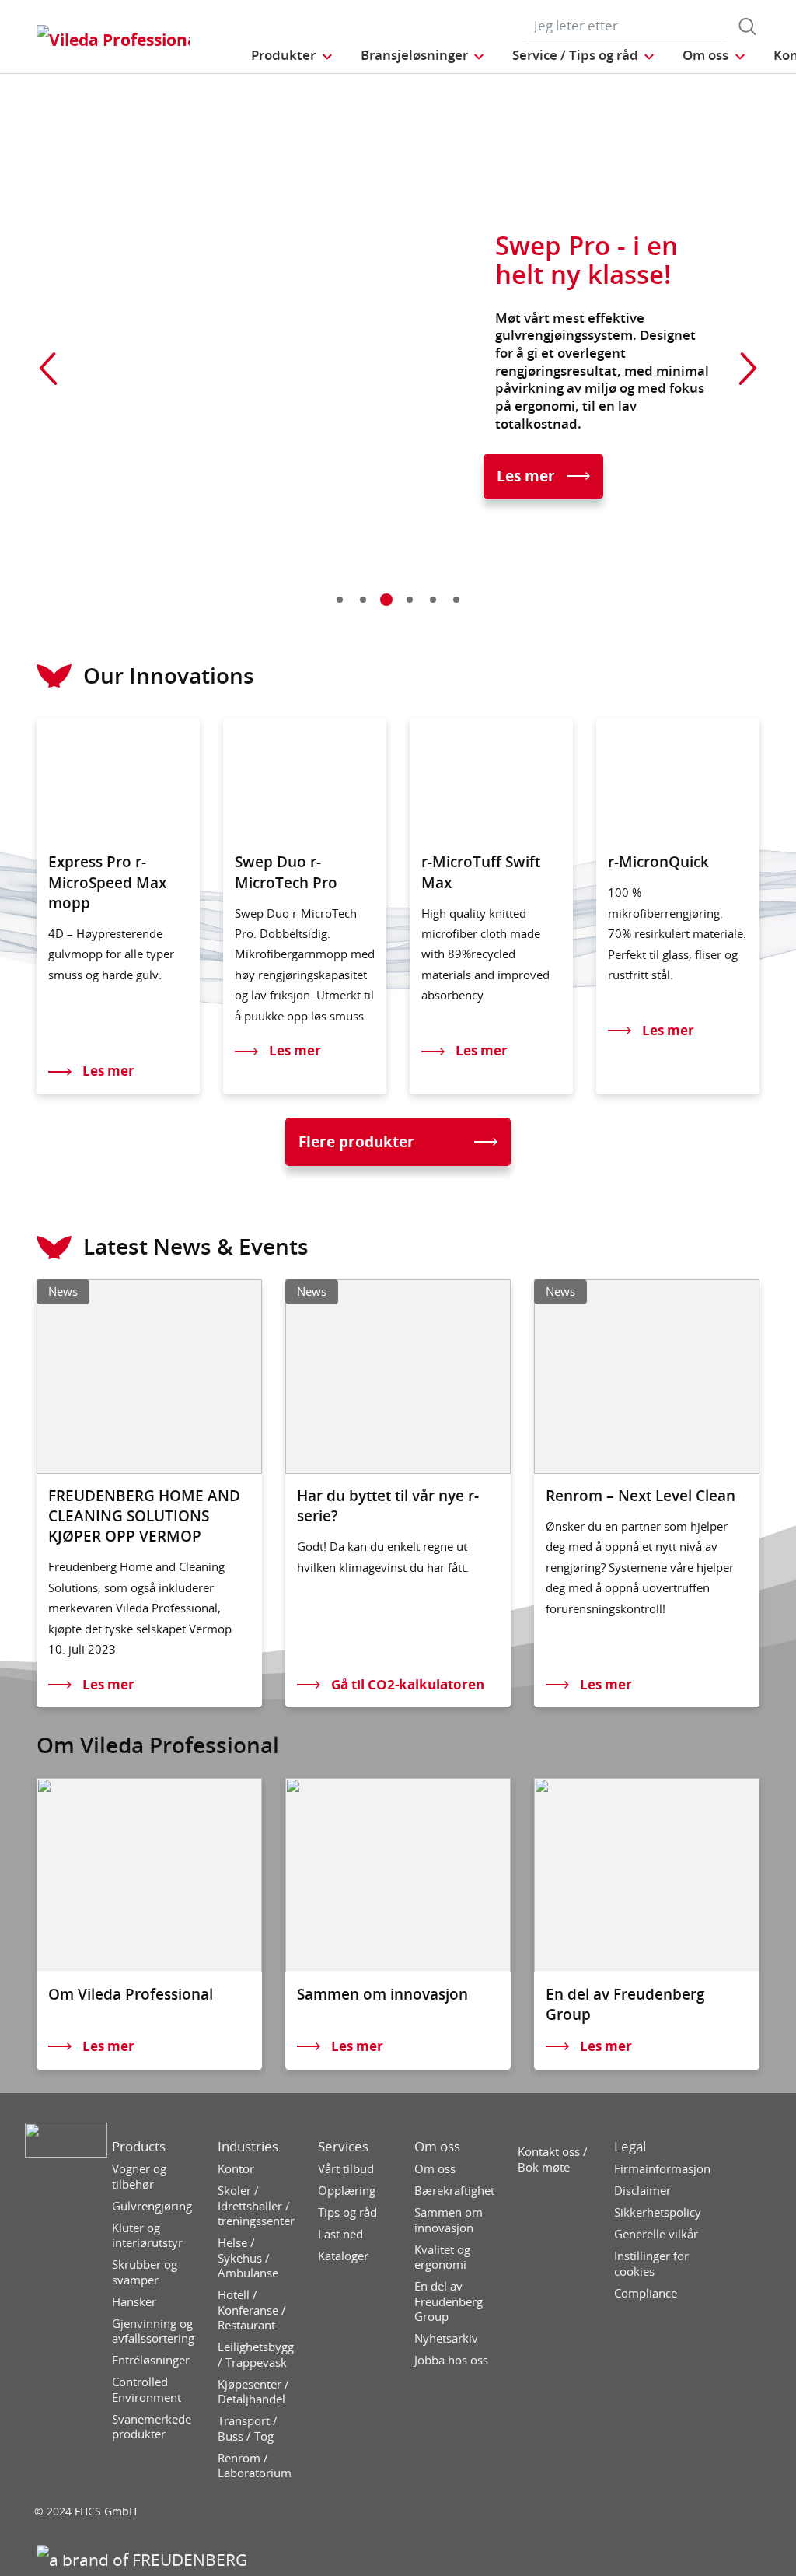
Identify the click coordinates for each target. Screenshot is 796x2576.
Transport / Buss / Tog (248, 2429)
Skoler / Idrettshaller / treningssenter (256, 2206)
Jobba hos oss (451, 2360)
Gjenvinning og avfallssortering (153, 2331)
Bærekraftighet (454, 2191)
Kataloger (343, 2256)
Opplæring (347, 2191)
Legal (630, 2147)
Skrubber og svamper (145, 2272)
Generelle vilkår (656, 2234)
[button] (292, 55)
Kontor (236, 2169)
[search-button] (747, 26)
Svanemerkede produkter (152, 2427)
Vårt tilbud (346, 2169)
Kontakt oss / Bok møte (553, 2159)
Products (139, 2147)
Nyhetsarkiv (446, 2338)
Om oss (437, 2147)
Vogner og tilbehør (139, 2177)
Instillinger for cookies (651, 2264)
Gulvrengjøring (152, 2206)
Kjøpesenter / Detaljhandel (253, 2392)
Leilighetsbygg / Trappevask (256, 2355)
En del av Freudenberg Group (449, 2301)
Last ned (340, 2234)
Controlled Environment (147, 2390)
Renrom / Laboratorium (255, 2466)
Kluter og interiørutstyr (147, 2236)
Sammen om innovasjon (449, 2220)
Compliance (646, 2293)
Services (343, 2147)
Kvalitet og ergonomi (442, 2257)
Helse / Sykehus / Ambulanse (248, 2258)
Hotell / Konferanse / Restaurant (252, 2310)
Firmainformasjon (662, 2169)
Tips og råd (347, 2212)
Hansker (134, 2302)
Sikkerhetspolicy (658, 2212)
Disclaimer (642, 2191)
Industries (248, 2147)
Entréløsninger (151, 2360)
